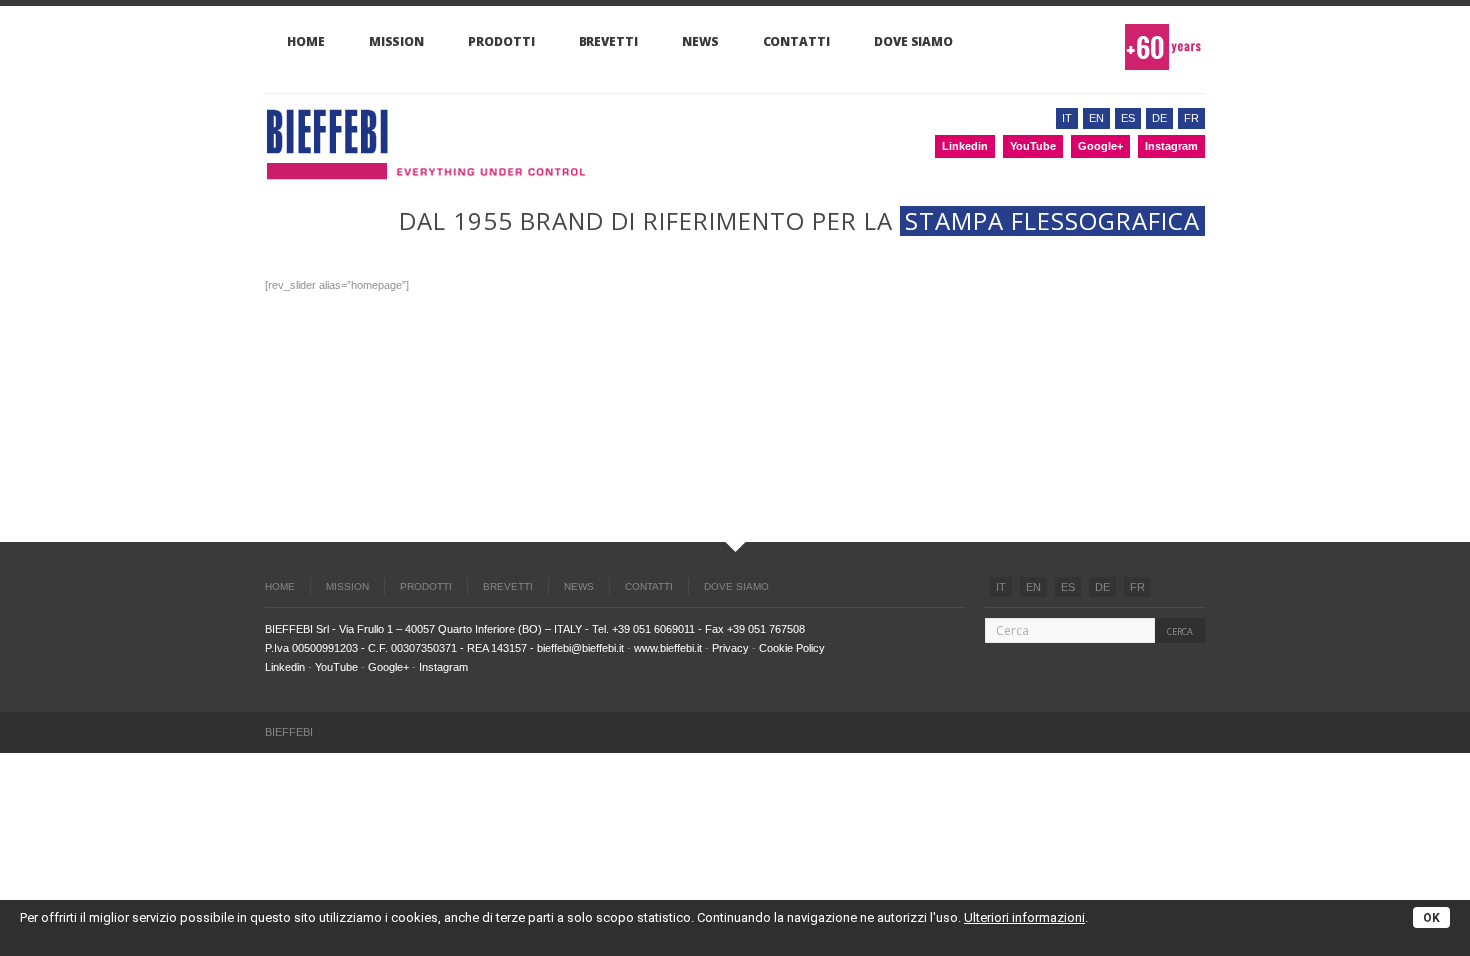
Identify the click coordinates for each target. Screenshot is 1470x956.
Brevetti (608, 41)
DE (1102, 587)
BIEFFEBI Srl (297, 629)
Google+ (1100, 146)
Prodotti (501, 41)
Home (306, 41)
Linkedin (965, 146)
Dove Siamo (913, 41)
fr (1191, 118)
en (1096, 118)
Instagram (1171, 146)
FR (1137, 587)
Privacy (730, 648)
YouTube (1033, 146)
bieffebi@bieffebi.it (580, 648)
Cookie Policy (792, 648)
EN (1033, 587)
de (1159, 118)
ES (1068, 587)
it (1067, 118)
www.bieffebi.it (668, 648)
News (700, 41)
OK (1431, 918)
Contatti (796, 41)
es (1128, 118)
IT (1001, 587)
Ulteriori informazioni (1024, 917)
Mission (396, 41)
